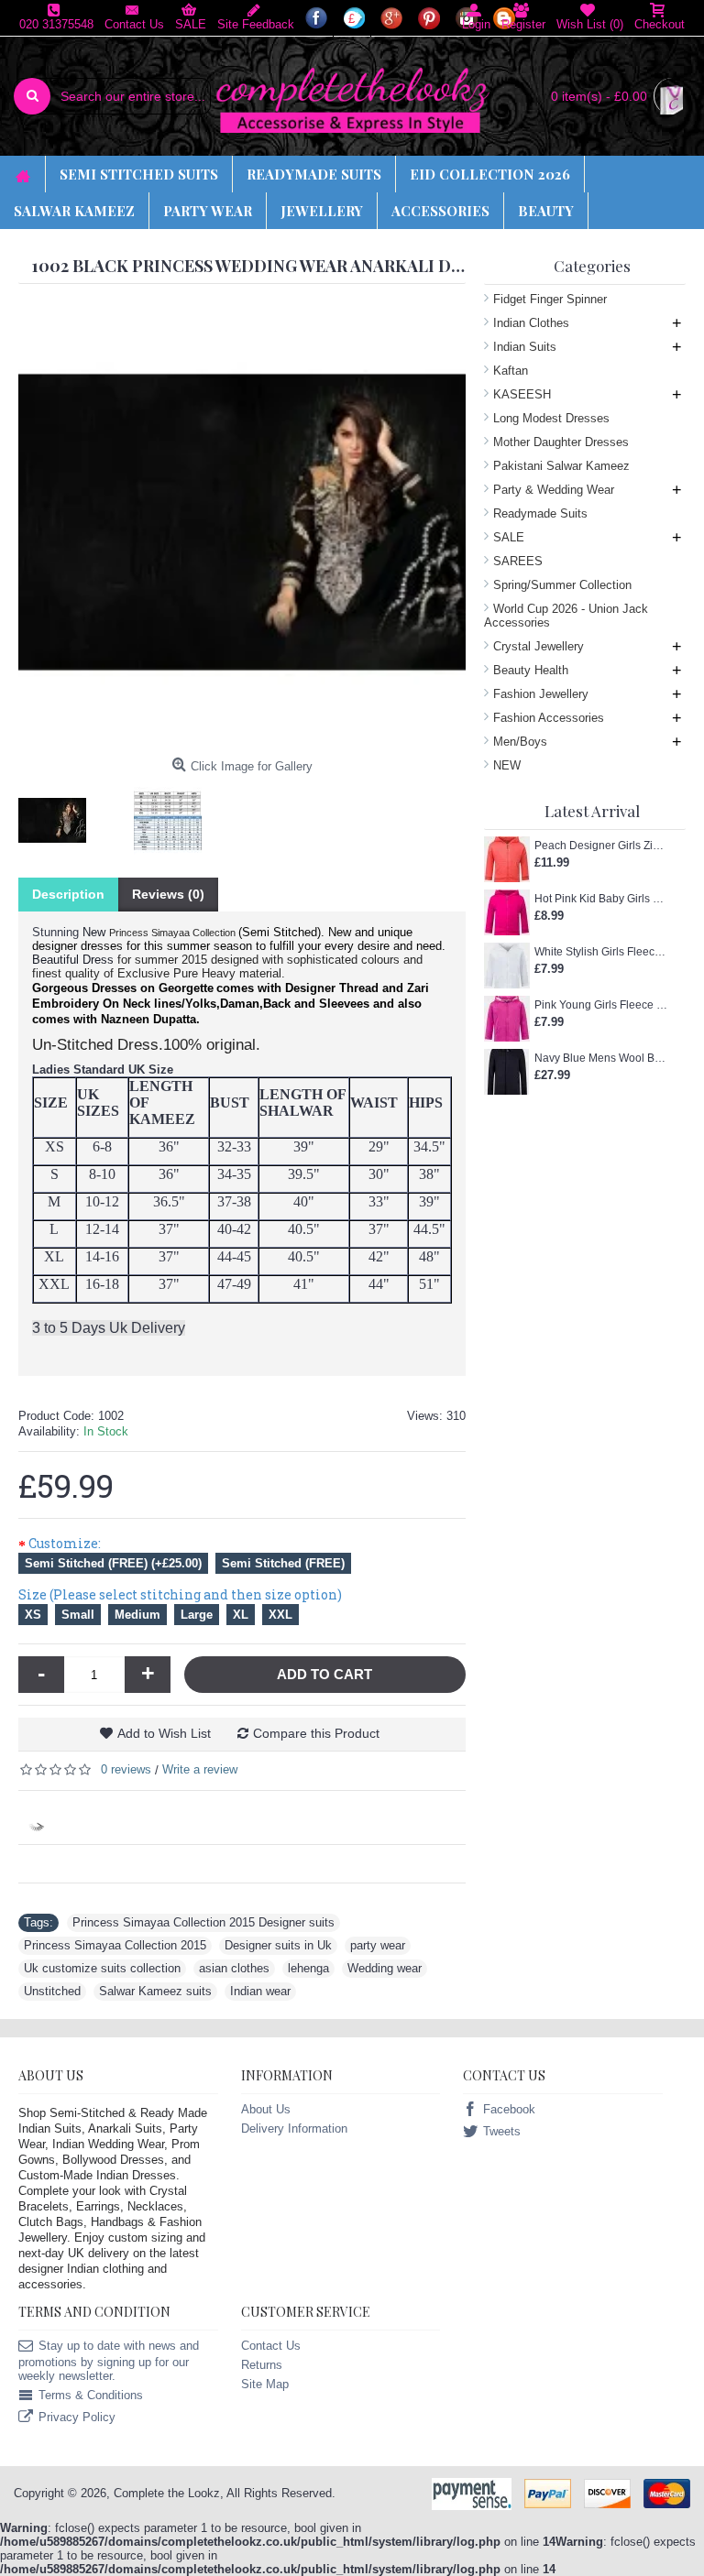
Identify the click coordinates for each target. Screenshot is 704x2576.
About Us (266, 2109)
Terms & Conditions (91, 2395)
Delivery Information (294, 2128)
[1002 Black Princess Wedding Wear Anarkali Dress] (59, 814)
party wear (378, 1945)
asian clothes (234, 1968)
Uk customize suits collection (102, 1968)
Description (68, 894)
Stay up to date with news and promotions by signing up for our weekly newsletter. (109, 2361)
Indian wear (260, 1991)
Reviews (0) (168, 894)
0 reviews (126, 1769)
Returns (262, 2365)
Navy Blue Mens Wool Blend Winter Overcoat (601, 1058)
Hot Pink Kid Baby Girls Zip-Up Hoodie (601, 899)
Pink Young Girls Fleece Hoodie (601, 1005)
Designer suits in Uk (278, 1945)
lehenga (308, 1968)
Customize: (65, 1543)
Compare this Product (316, 1733)
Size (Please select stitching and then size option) (180, 1594)
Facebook (509, 2109)
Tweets (502, 2131)
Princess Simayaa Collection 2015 (115, 1945)
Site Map (265, 2384)
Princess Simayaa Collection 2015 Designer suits (203, 1922)
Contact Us (271, 2346)
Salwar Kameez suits (155, 1991)
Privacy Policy (77, 2417)
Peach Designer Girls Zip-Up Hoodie (601, 846)
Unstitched (52, 1991)
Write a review (200, 1769)
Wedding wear (385, 1968)
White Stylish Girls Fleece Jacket (601, 952)
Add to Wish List (164, 1733)
